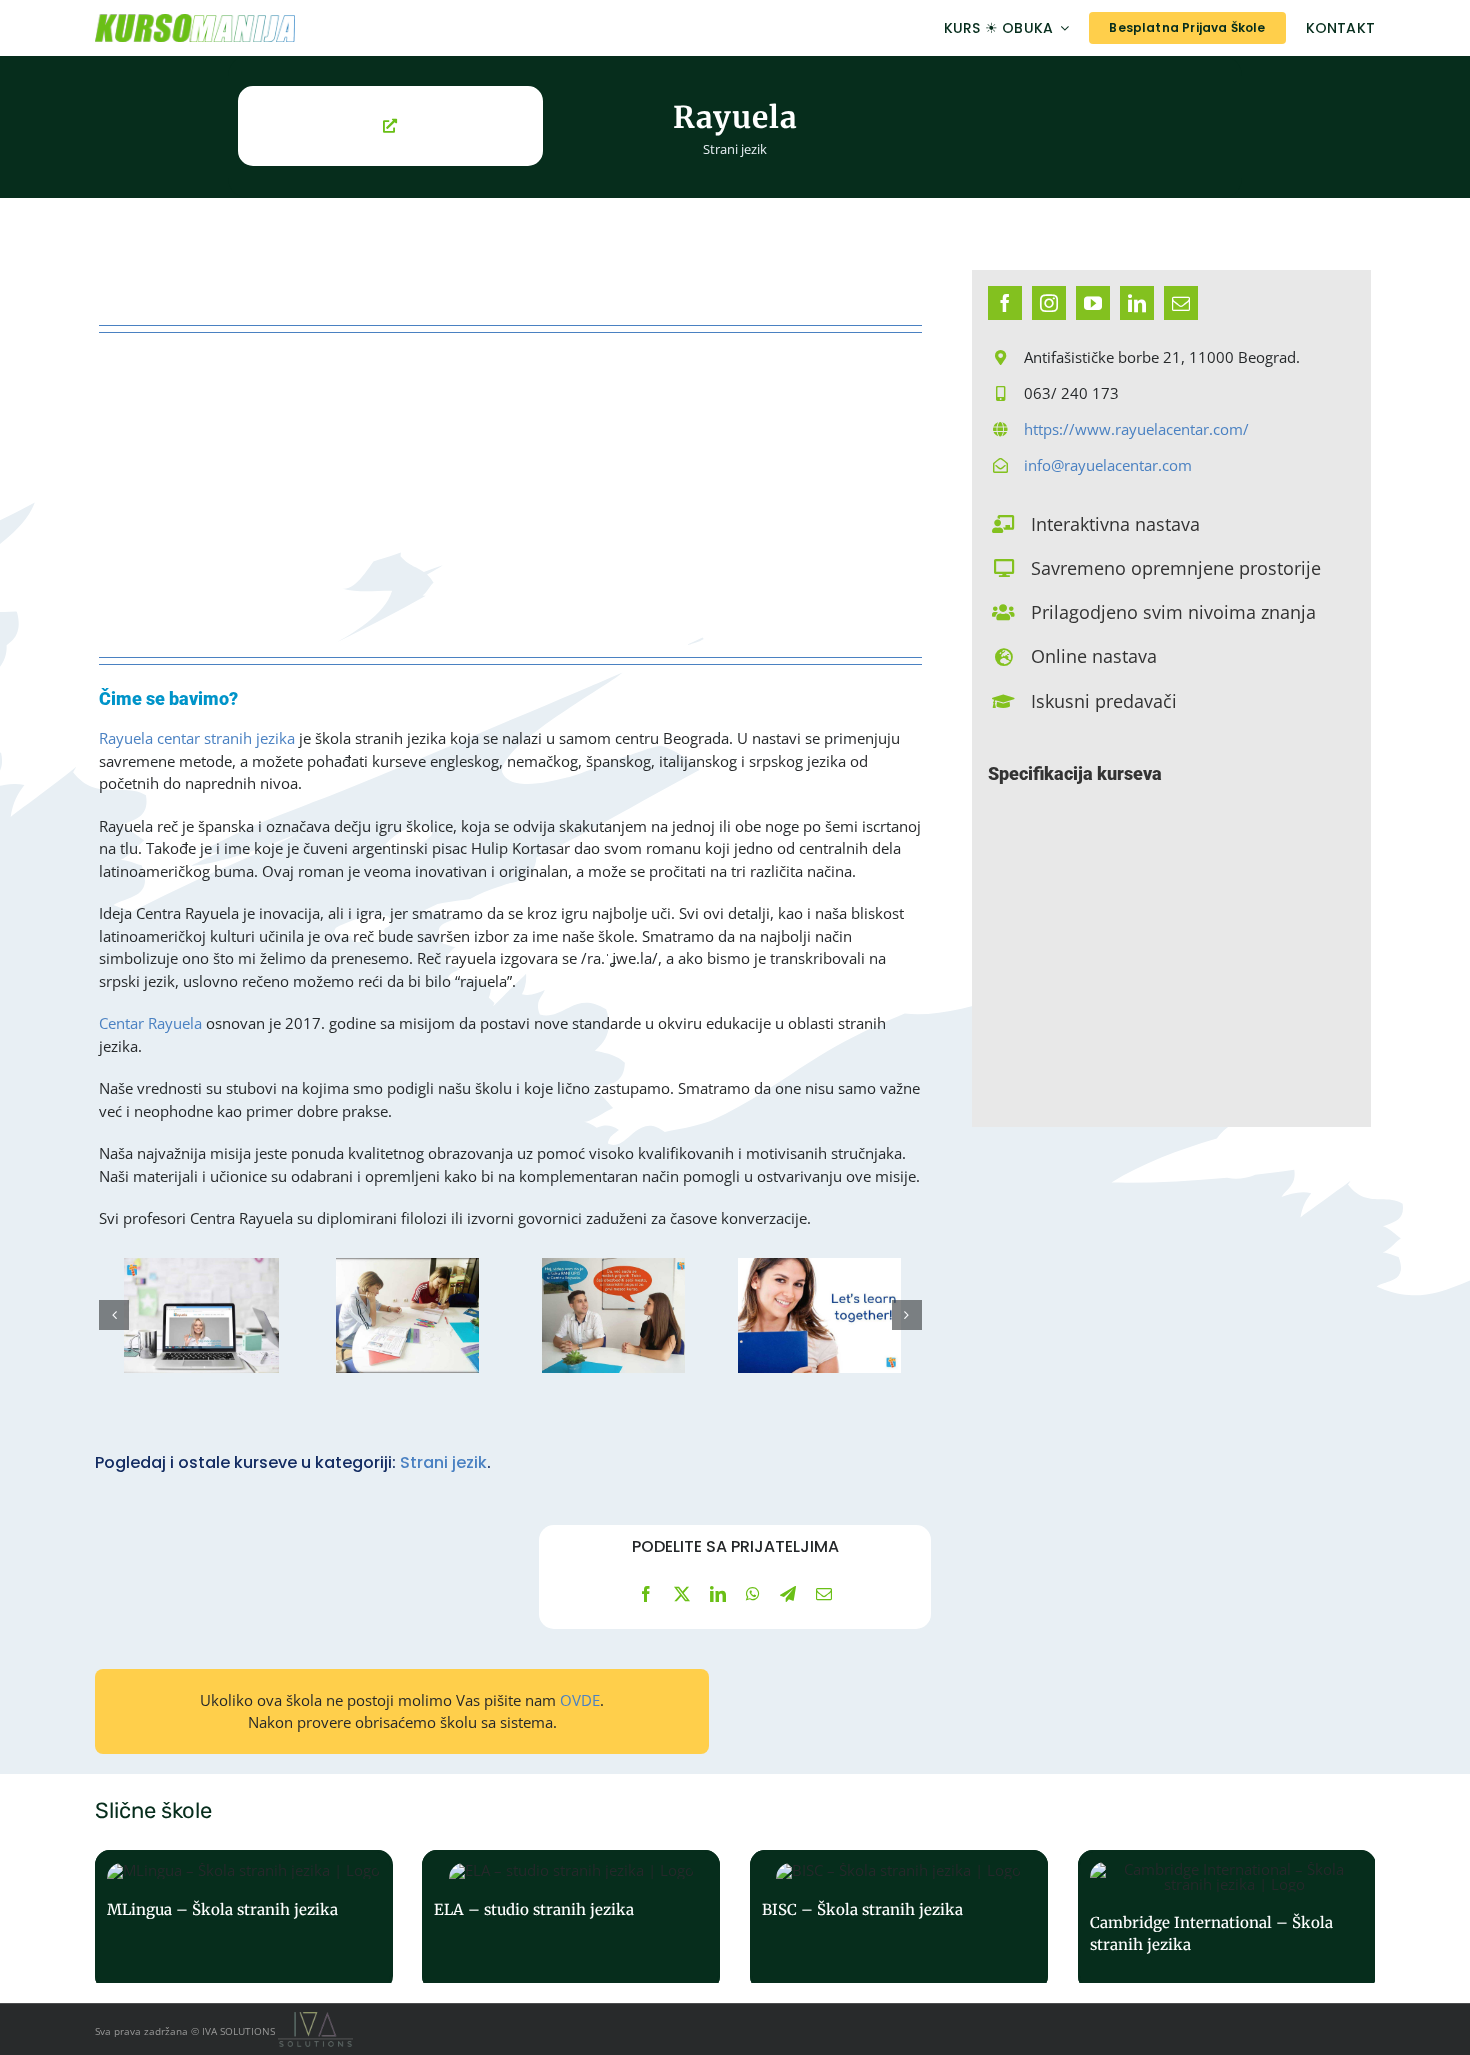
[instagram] (1049, 303)
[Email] (824, 1594)
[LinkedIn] (718, 1594)
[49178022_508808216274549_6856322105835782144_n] (202, 1315)
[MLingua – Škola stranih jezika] (244, 1920)
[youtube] (1093, 303)
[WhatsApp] (753, 1594)
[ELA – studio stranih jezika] (571, 1920)
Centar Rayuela (150, 1023)
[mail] (1181, 303)
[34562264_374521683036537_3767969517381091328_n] (614, 1315)
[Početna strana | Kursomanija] (291, 28)
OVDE (580, 1700)
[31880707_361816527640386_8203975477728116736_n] (408, 1315)
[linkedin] (1137, 303)
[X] (682, 1594)
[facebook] (1005, 303)
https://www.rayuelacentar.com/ (1136, 429)
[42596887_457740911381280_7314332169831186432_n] (820, 1315)
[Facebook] (646, 1594)
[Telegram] (788, 1594)
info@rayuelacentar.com (1108, 465)
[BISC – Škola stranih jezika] (899, 1920)
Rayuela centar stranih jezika (197, 738)
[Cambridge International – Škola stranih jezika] (1227, 1920)
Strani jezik (735, 149)
